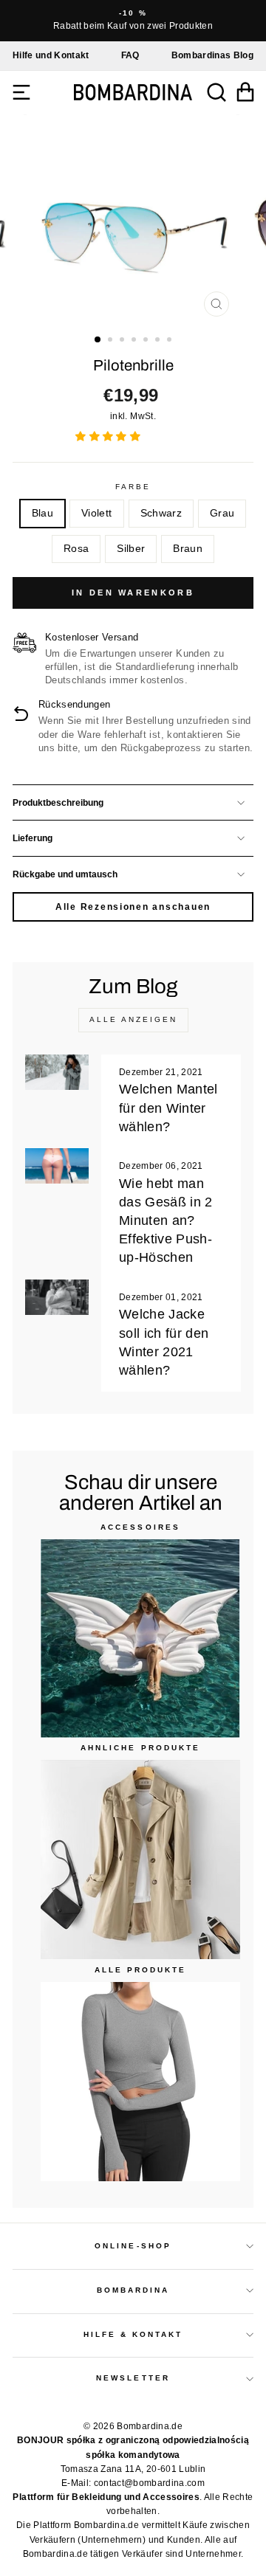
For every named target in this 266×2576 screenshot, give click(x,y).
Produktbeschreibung (58, 803)
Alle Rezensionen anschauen (133, 907)
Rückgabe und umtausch (65, 874)
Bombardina (133, 2290)
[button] (109, 436)
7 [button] (171, 341)
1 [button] (98, 340)
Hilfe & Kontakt (133, 2334)
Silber (131, 549)
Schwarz (161, 513)
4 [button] (135, 341)
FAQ (130, 55)
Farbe (133, 487)
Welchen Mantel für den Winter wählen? (168, 1108)
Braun (188, 549)
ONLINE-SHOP (133, 2246)
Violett (96, 513)
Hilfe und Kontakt (51, 55)
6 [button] (159, 341)
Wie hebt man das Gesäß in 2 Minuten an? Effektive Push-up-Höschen (166, 1221)
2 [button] (112, 341)
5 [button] (147, 341)
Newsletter (133, 2378)
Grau (222, 513)
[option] (133, 21)
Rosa (76, 549)
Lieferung (33, 838)
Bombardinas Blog (212, 55)
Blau (42, 513)
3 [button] (123, 341)
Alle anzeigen (133, 1019)
